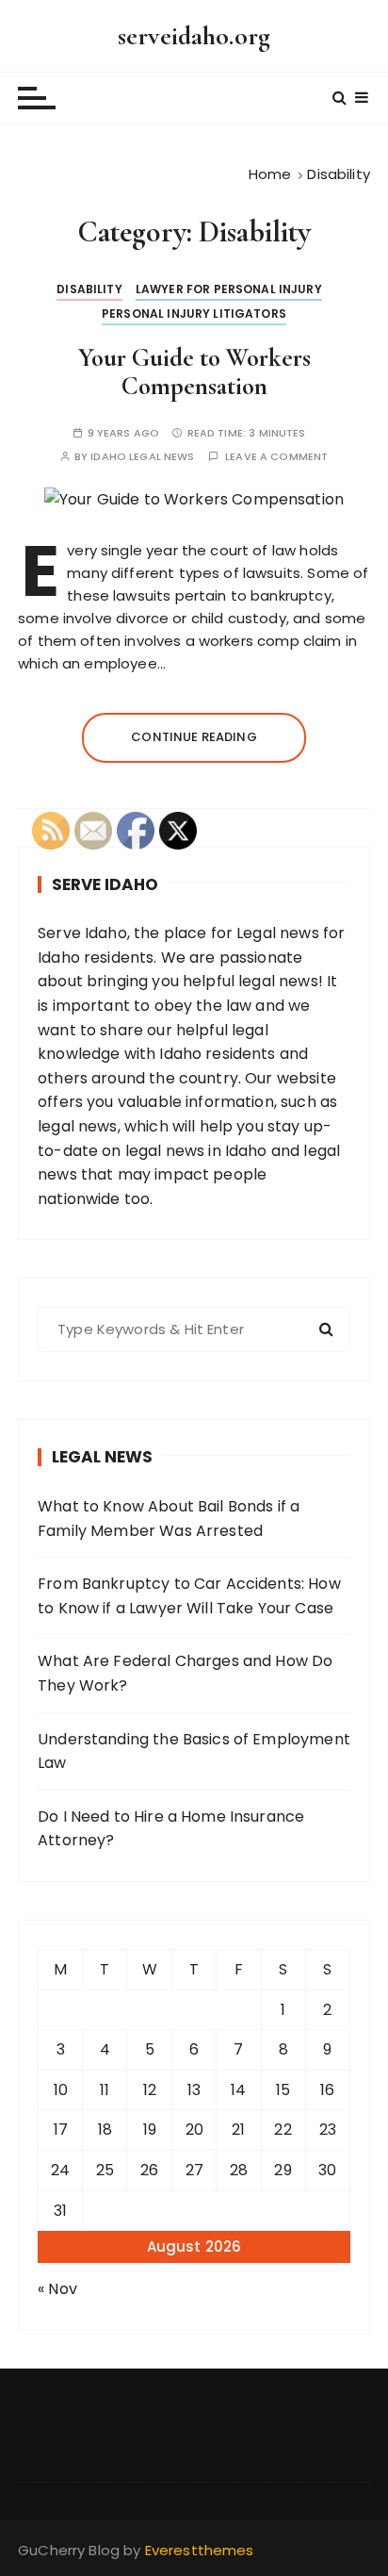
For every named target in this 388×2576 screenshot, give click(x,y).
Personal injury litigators (194, 314)
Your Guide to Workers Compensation (194, 372)
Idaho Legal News (142, 457)
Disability (89, 289)
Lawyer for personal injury (229, 289)
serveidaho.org (194, 36)
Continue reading (194, 737)
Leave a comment (276, 457)
